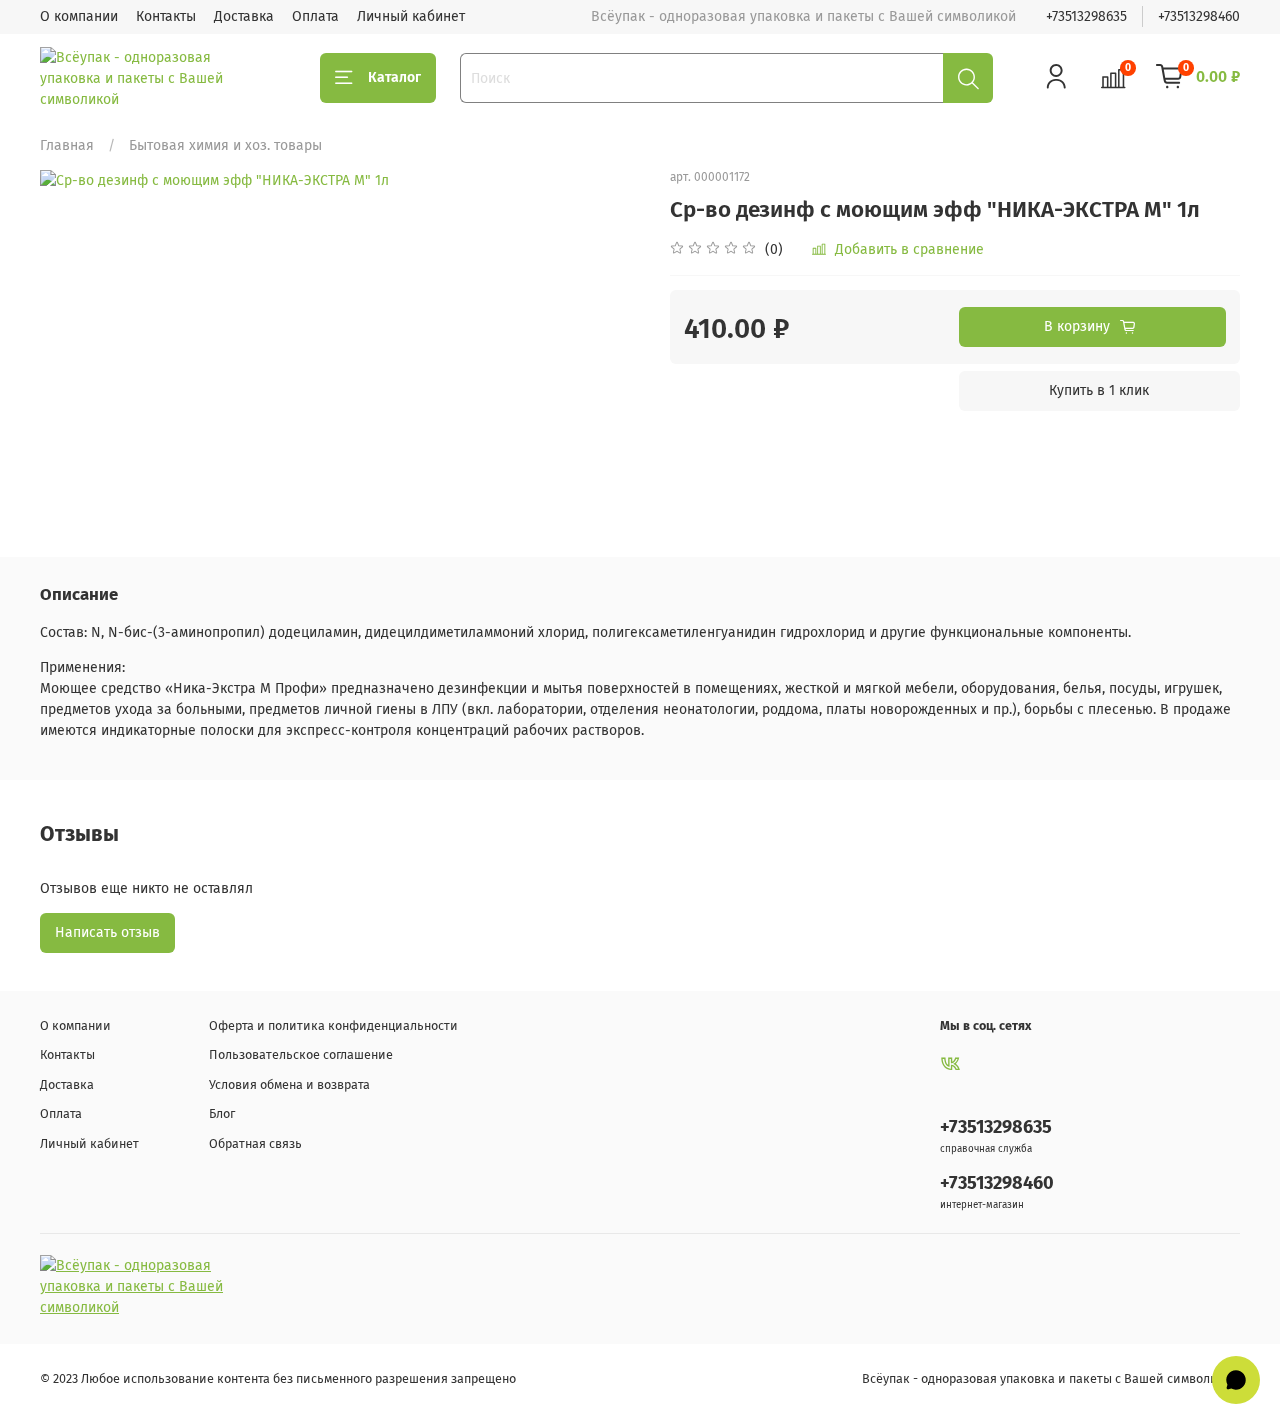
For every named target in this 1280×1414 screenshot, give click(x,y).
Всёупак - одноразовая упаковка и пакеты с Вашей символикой (1051, 1378)
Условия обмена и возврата (289, 1084)
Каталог (394, 77)
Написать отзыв (107, 932)
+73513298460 (1199, 16)
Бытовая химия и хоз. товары (225, 145)
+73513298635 (1086, 16)
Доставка (244, 16)
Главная (67, 145)
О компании (79, 16)
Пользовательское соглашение (301, 1054)
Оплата (315, 16)
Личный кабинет (411, 16)
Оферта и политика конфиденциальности (333, 1025)
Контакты (166, 16)
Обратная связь (255, 1143)
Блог (222, 1113)
